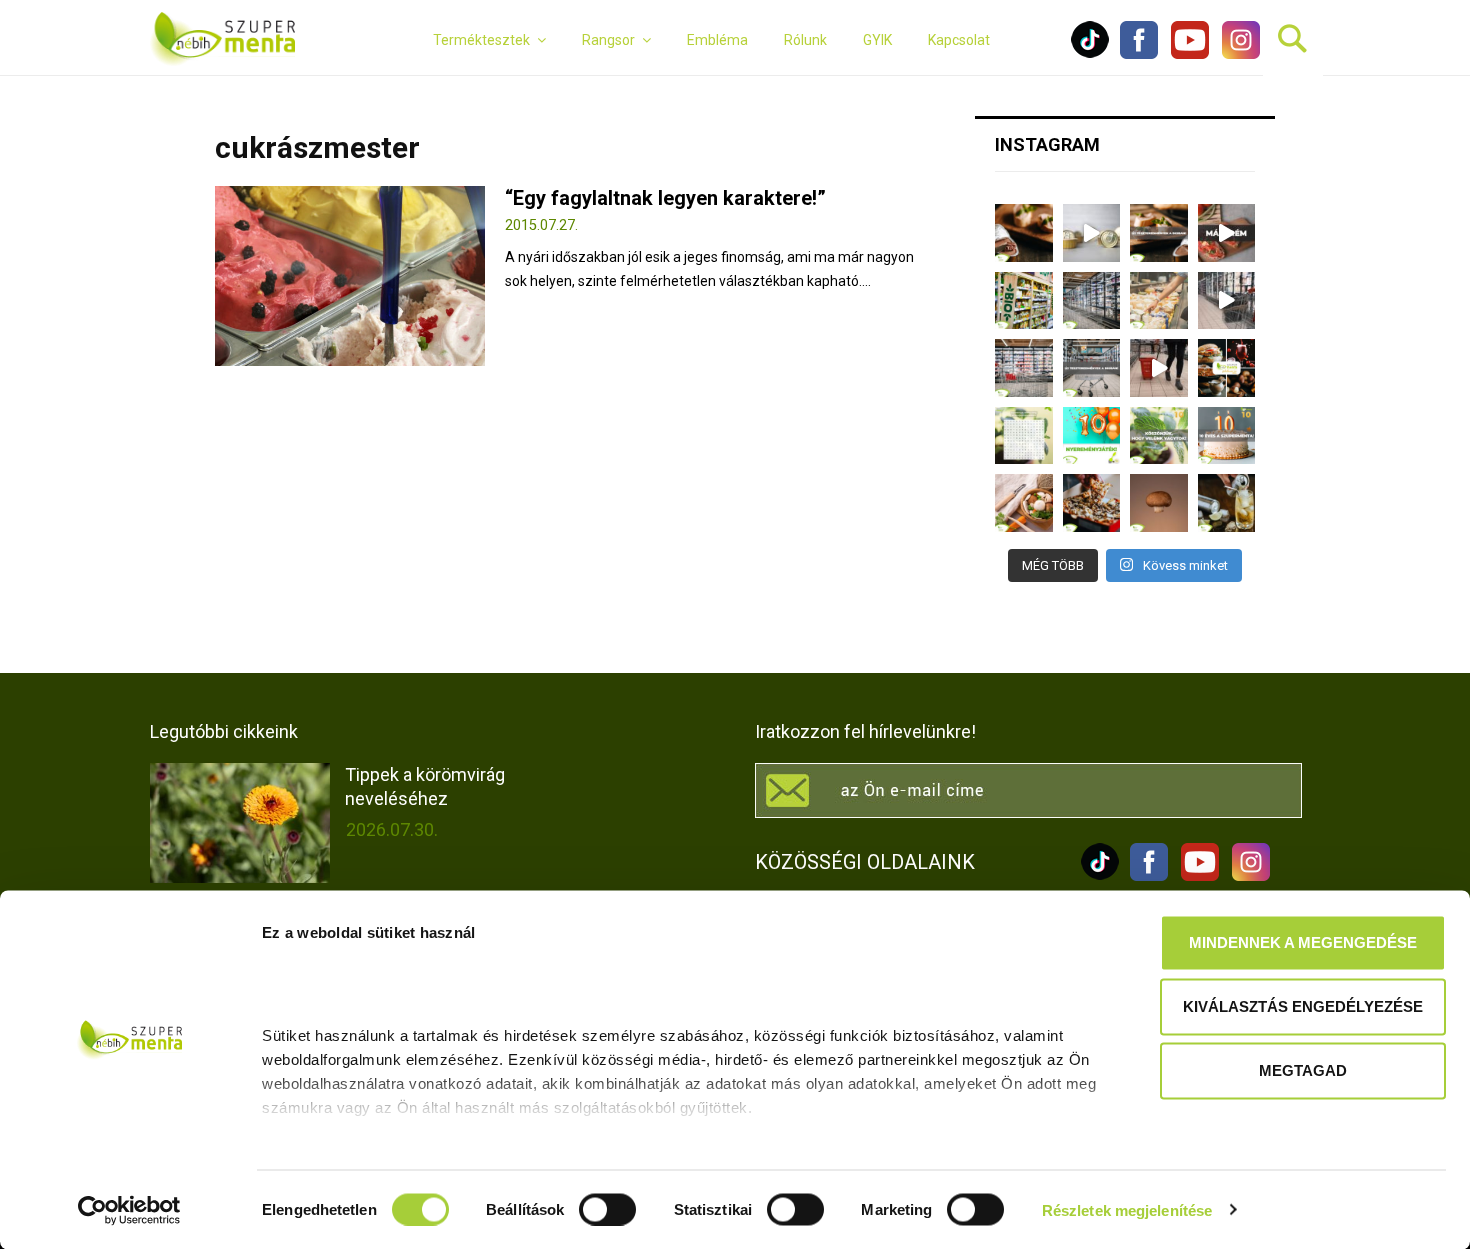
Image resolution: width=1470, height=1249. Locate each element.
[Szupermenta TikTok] (1090, 54)
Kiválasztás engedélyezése (1303, 1006)
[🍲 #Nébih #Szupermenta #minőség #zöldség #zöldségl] (1024, 503)
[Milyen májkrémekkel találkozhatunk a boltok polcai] (1024, 233)
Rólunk (805, 40)
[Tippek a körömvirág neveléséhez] (240, 823)
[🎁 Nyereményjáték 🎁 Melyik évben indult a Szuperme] (1092, 436)
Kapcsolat (959, 40)
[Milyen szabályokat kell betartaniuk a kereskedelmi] (1092, 301)
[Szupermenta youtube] (1185, 54)
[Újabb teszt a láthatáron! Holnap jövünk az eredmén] (1227, 233)
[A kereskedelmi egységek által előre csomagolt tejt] (1159, 301)
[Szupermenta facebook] (1139, 54)
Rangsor (608, 40)
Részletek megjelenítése (1127, 1209)
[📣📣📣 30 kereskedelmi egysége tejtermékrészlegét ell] (1092, 368)
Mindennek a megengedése (1303, 942)
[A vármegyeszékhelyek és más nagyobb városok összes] (1024, 368)
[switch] (607, 1209)
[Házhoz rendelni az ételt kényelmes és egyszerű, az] (1092, 503)
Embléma (717, 40)
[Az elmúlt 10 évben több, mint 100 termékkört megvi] (1227, 368)
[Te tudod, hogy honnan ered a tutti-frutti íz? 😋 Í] (1227, 503)
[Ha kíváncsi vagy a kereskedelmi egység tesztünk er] (1227, 301)
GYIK (877, 40)
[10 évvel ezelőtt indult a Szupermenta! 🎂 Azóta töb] (1159, 436)
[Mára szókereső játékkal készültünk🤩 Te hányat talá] (1024, 436)
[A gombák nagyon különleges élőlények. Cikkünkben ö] (1159, 503)
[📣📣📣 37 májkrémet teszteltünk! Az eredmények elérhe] (1159, 233)
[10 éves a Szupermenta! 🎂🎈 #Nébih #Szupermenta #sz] (1227, 436)
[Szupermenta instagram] (1236, 54)
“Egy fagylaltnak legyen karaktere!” (665, 198)
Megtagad (1303, 1070)
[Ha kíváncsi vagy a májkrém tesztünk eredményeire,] (1092, 233)
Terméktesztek (481, 40)
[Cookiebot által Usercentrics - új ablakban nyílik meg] (129, 1210)
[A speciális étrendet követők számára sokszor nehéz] (1024, 301)
